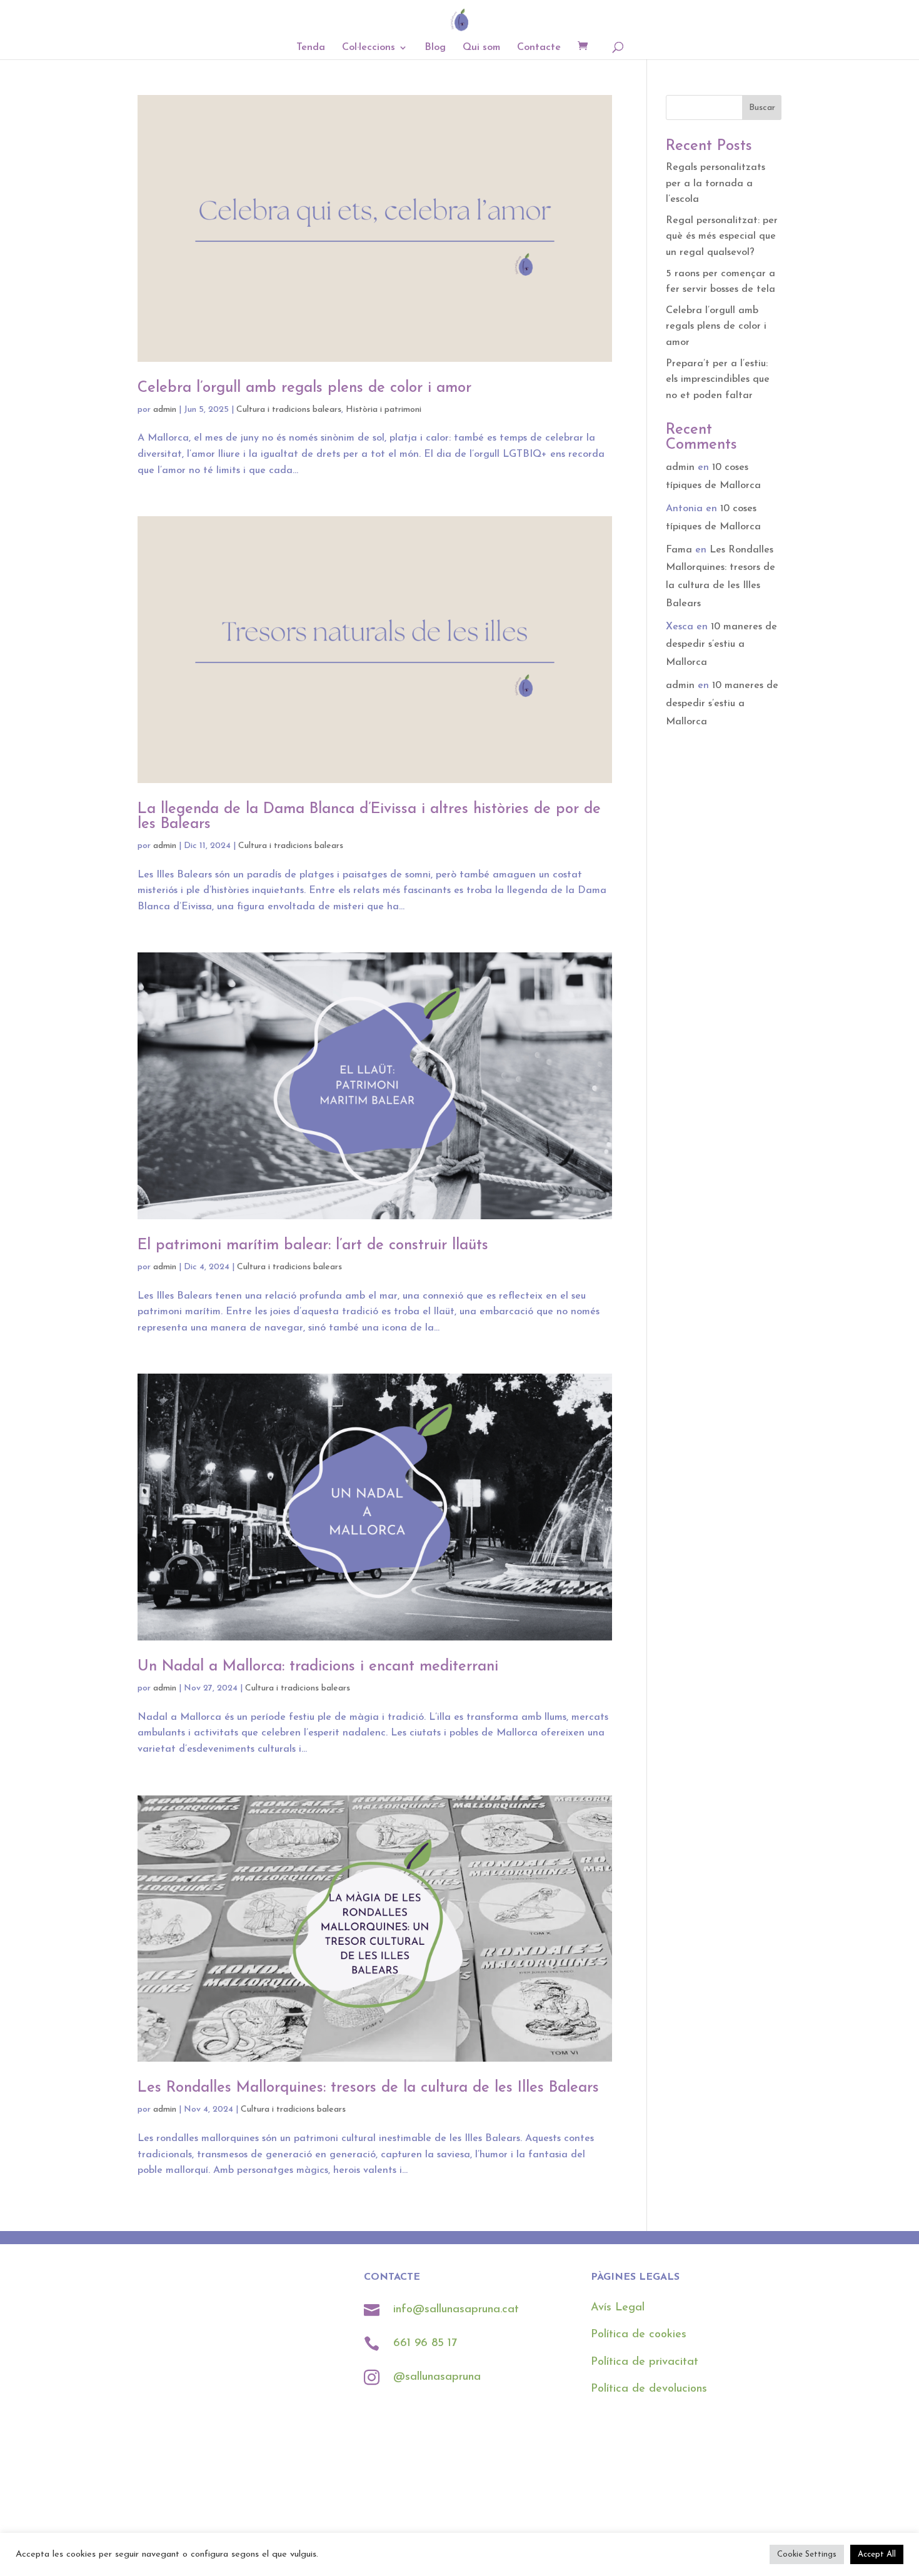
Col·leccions (369, 48)
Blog (435, 48)
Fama (679, 550)
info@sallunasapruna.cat (456, 2310)
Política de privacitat (645, 2362)
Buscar (762, 108)
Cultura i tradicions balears (289, 410)
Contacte (539, 48)
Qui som (481, 48)
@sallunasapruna (437, 2377)
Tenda (311, 48)
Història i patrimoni (384, 410)
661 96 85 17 (427, 2344)
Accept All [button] (877, 2554)
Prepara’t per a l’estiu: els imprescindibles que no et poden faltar (718, 380)
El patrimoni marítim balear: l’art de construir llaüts (313, 1246)
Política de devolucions (649, 2389)
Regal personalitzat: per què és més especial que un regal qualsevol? (722, 237)
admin (165, 410)
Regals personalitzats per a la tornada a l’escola (716, 183)
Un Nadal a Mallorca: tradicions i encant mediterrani (318, 1667)
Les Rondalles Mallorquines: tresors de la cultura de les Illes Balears (368, 2088)
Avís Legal (618, 2308)
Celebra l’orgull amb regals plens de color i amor (304, 388)
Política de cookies (639, 2335)
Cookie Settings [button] (807, 2554)
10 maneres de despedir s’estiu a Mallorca (721, 645)
